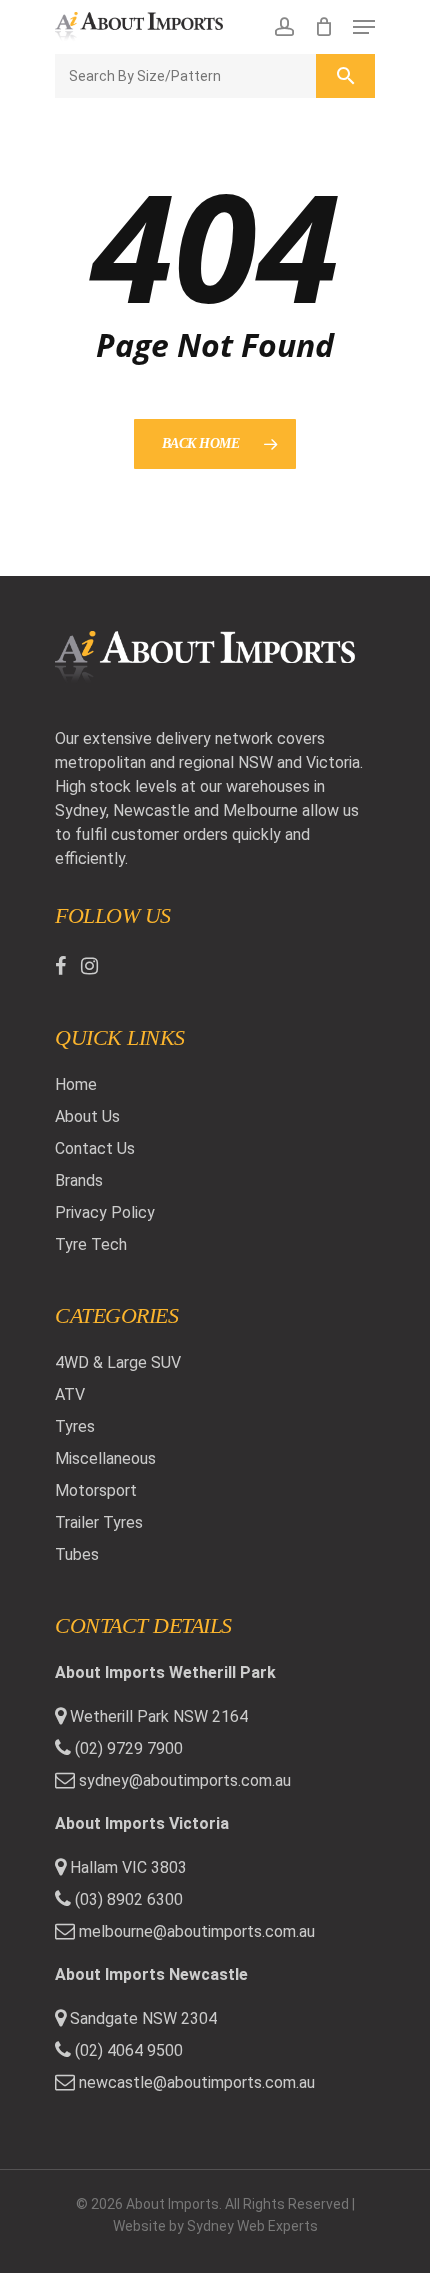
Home (76, 1084)
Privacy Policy (105, 1212)
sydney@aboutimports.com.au (185, 1780)
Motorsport (96, 1490)
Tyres (75, 1426)
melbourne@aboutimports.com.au (197, 1931)
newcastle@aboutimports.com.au (197, 2082)
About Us (87, 1116)
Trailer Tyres (99, 1522)
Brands (79, 1180)
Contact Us (95, 1148)
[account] (283, 27)
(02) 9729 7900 (127, 1748)
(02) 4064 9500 (127, 2050)
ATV (70, 1394)
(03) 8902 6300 (127, 1899)
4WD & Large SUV (118, 1362)
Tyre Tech (91, 1244)
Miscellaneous (105, 1458)
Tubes (77, 1554)
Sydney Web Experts (252, 2226)
